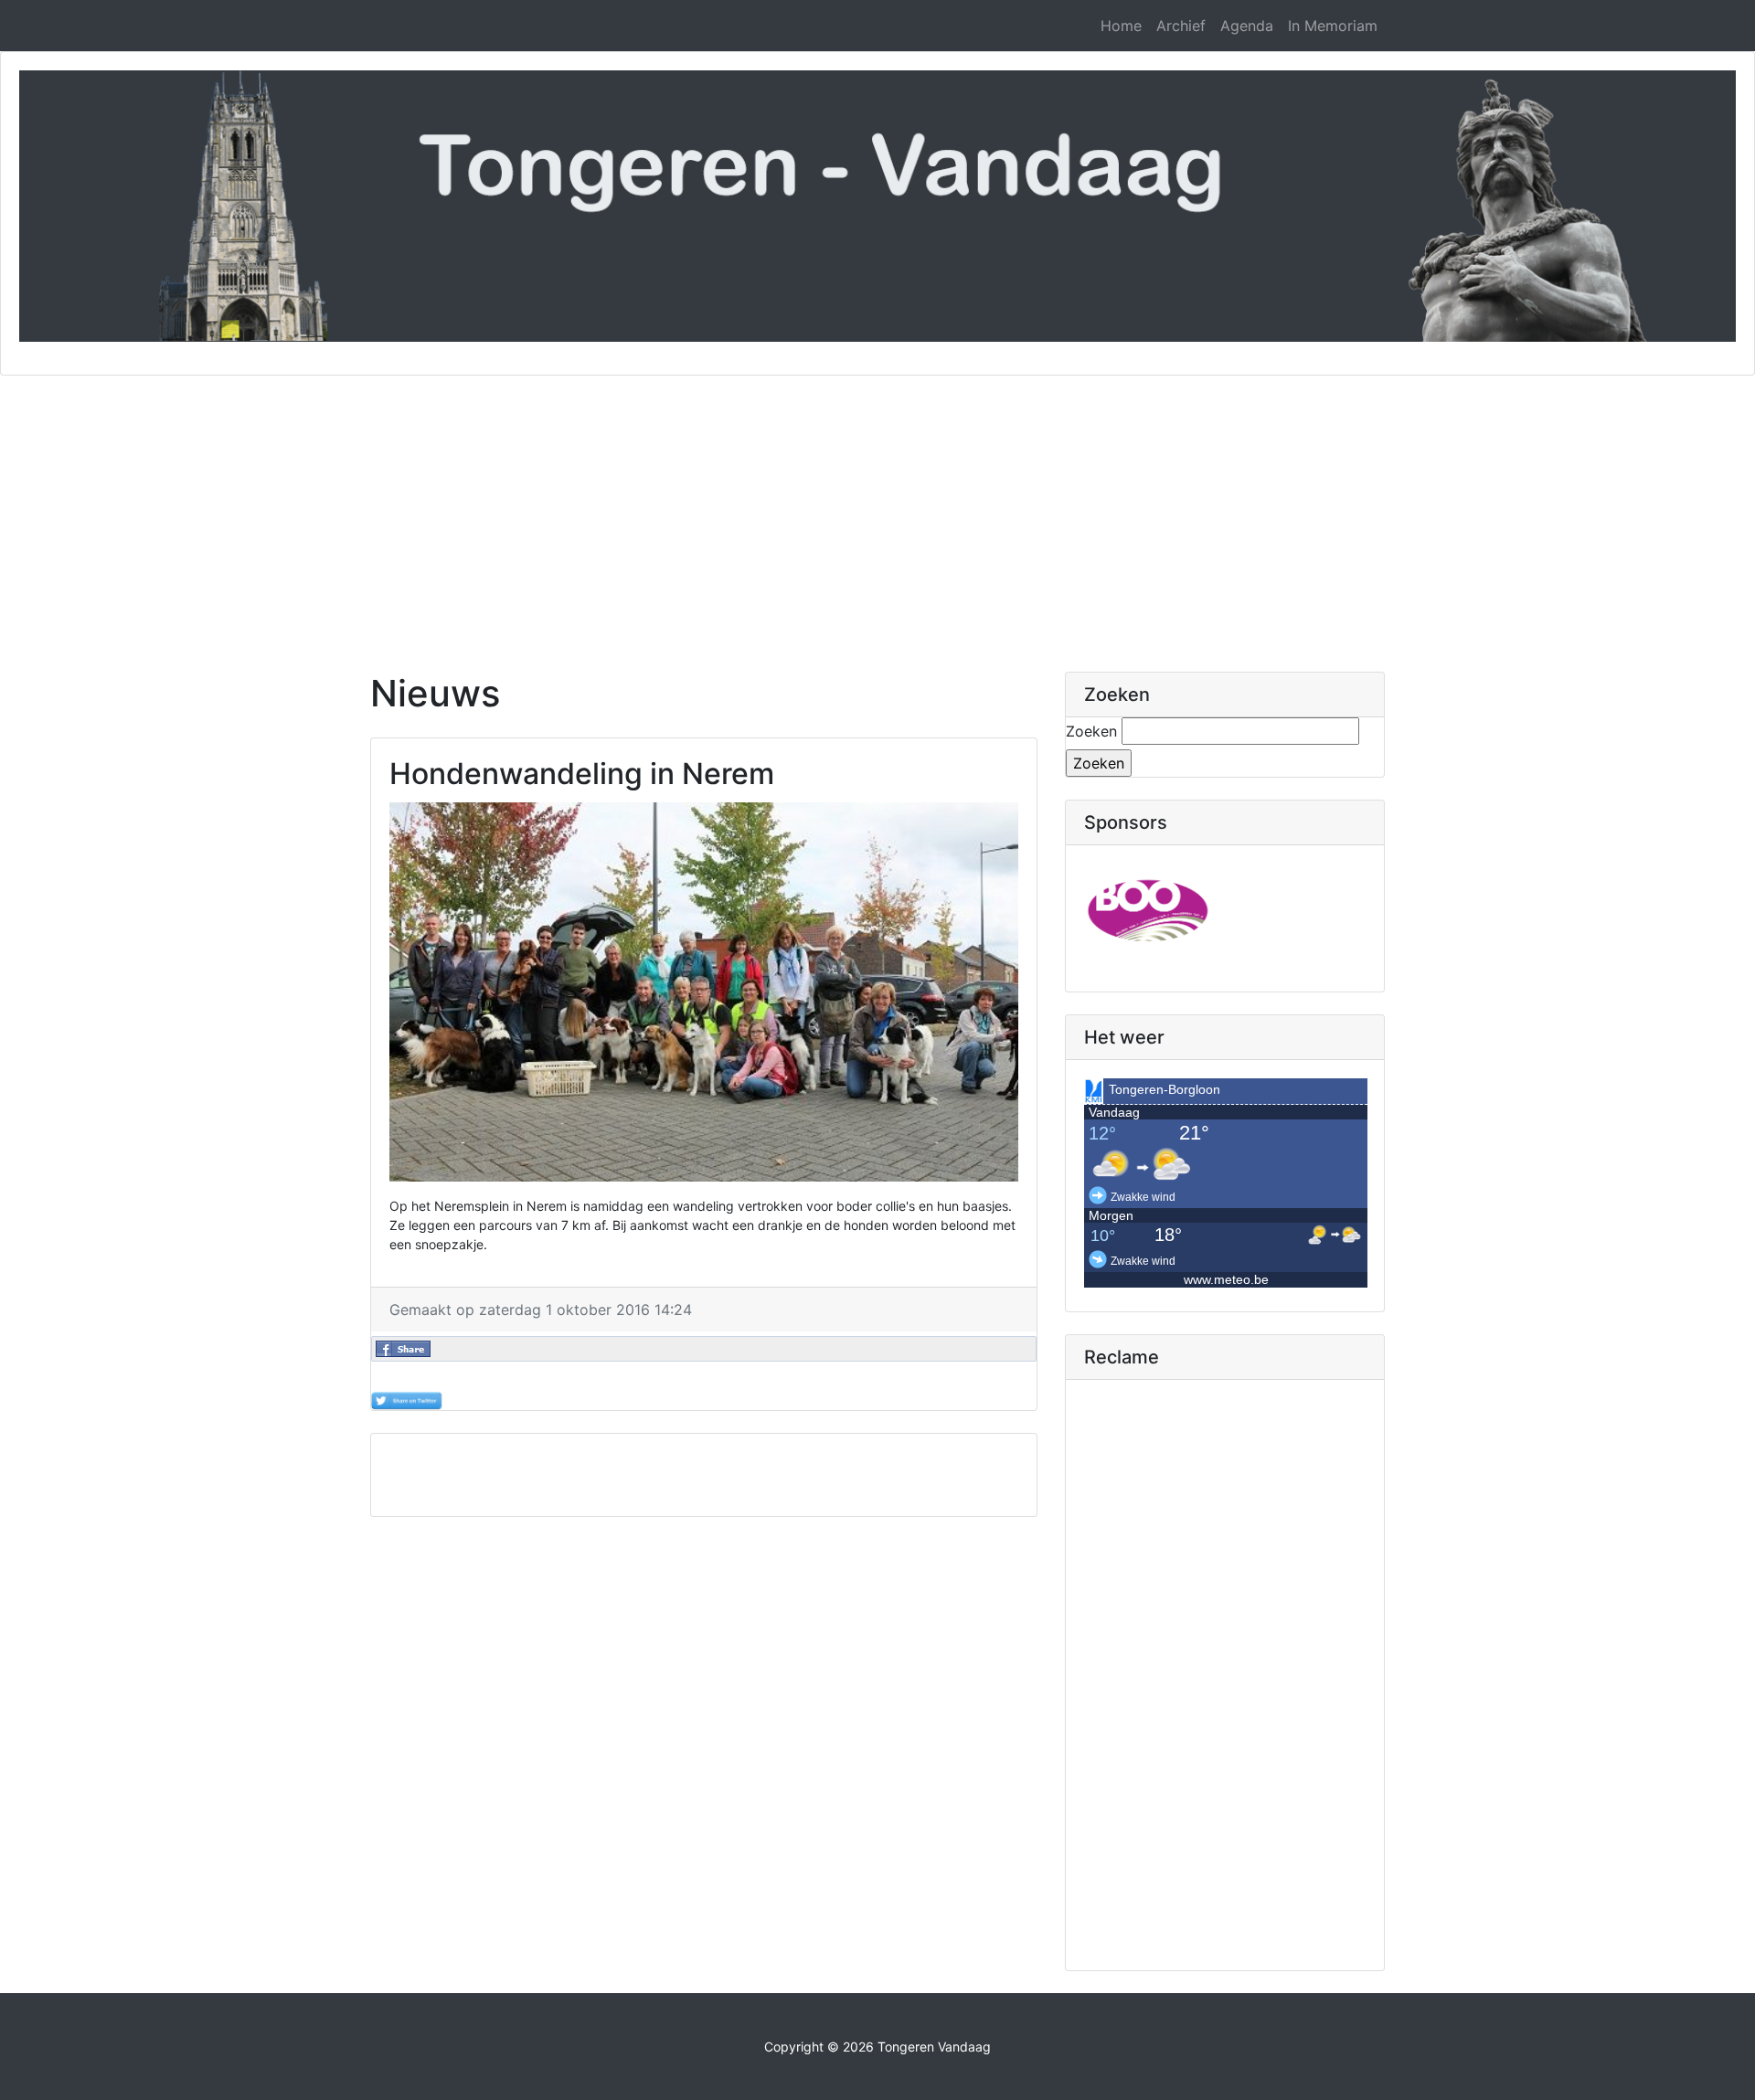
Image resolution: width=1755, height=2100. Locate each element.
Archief (1181, 26)
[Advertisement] (877, 513)
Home (1121, 26)
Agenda (1247, 26)
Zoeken (1091, 731)
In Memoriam (1333, 26)
